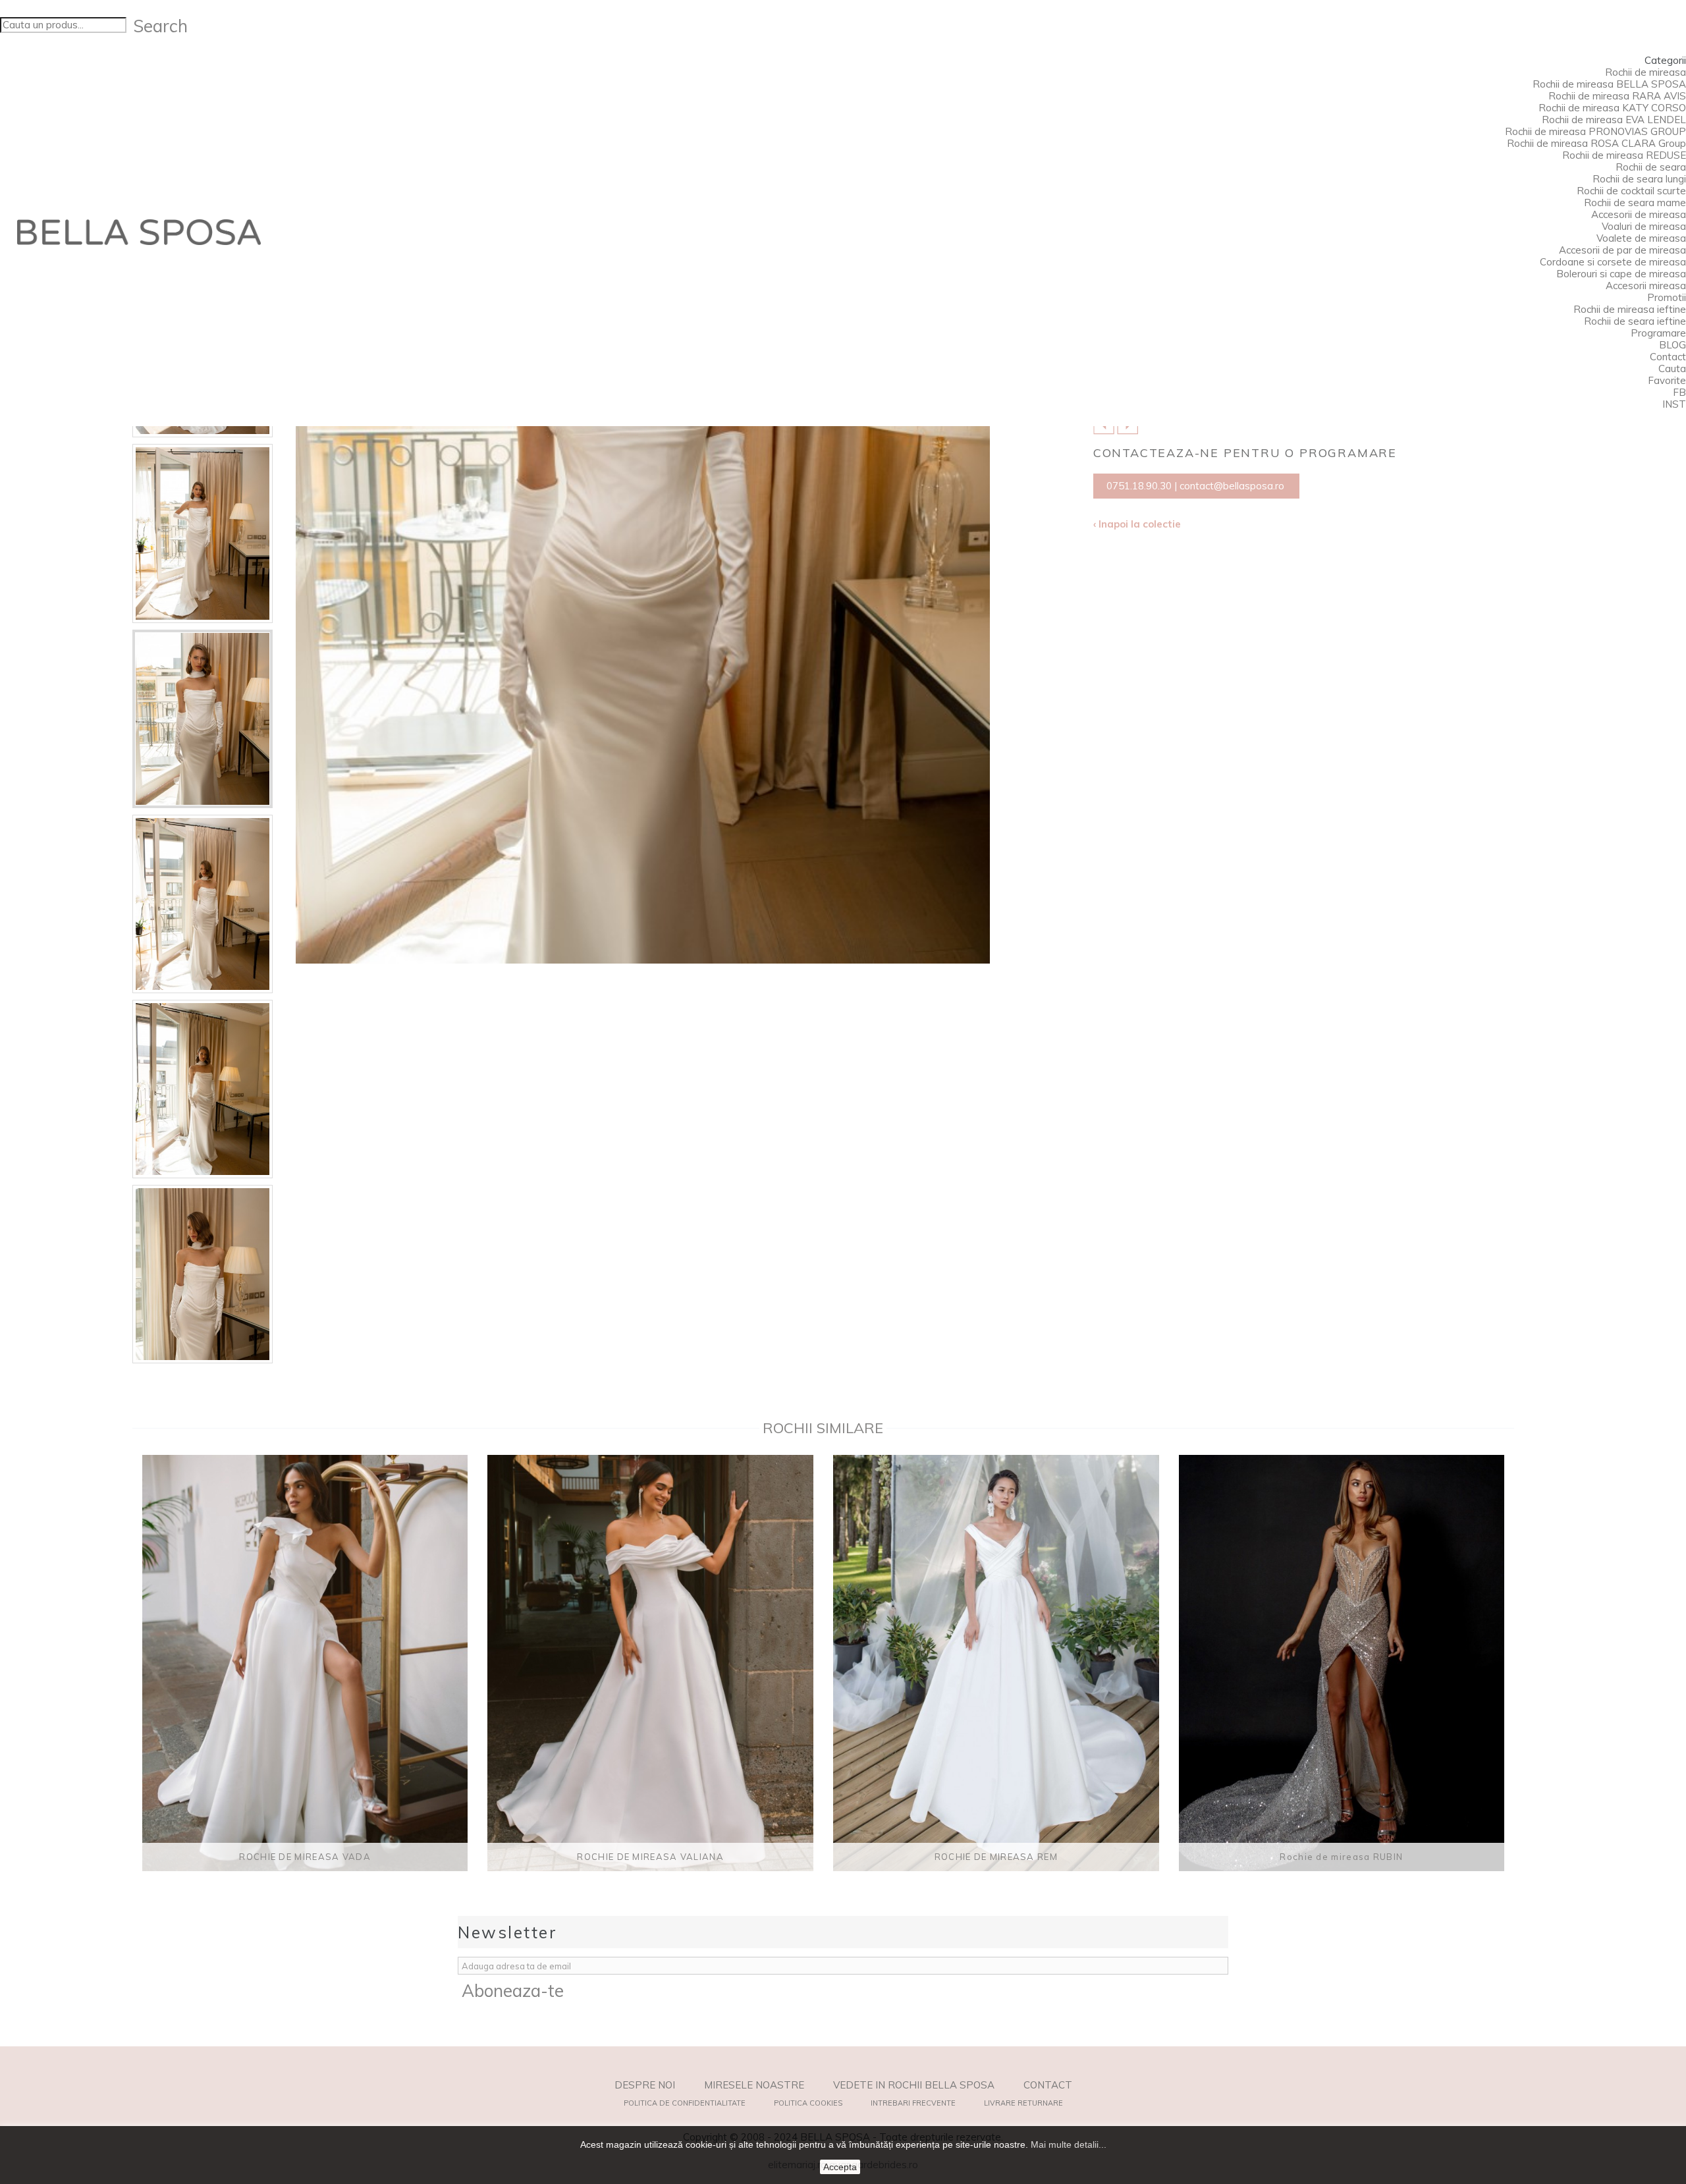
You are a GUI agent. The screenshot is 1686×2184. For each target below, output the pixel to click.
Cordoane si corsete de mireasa (1613, 262)
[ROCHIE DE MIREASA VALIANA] (650, 1663)
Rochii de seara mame (1635, 203)
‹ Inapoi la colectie (1137, 524)
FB (1679, 392)
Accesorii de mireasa (1639, 214)
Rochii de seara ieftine (1635, 321)
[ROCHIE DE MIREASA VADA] (305, 1663)
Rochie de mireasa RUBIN (1341, 1857)
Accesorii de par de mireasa (1622, 250)
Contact (1668, 357)
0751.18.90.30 (1139, 486)
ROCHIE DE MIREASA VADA (305, 1857)
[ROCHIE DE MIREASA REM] (996, 1663)
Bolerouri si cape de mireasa (1621, 274)
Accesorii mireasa (1646, 286)
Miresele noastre (754, 2085)
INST (1674, 404)
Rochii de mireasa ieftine (1630, 309)
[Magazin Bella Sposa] (139, 232)
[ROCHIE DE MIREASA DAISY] (203, 533)
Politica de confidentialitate (685, 2103)
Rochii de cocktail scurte (1631, 191)
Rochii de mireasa (1645, 72)
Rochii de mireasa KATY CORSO (1612, 108)
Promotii (1667, 297)
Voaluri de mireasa (1644, 226)
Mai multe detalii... (1069, 2144)
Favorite (1667, 380)
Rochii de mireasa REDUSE (1624, 155)
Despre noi (645, 2085)
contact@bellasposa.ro (1232, 486)
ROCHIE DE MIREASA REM (996, 1857)
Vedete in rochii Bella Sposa (914, 2085)
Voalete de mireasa (1641, 238)
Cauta (1672, 369)
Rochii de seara (1651, 167)
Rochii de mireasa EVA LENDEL (1614, 120)
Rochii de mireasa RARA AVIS (1617, 96)
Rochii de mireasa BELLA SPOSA (1609, 84)
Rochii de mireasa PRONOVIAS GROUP (1595, 131)
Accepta (840, 2167)
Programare (1658, 333)
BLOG (1672, 345)
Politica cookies (808, 2103)
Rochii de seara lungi (1639, 179)
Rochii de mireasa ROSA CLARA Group (1596, 143)
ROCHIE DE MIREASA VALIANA (650, 1857)
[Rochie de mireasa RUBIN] (1342, 1663)
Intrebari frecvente (913, 2103)
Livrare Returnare (1023, 2103)
